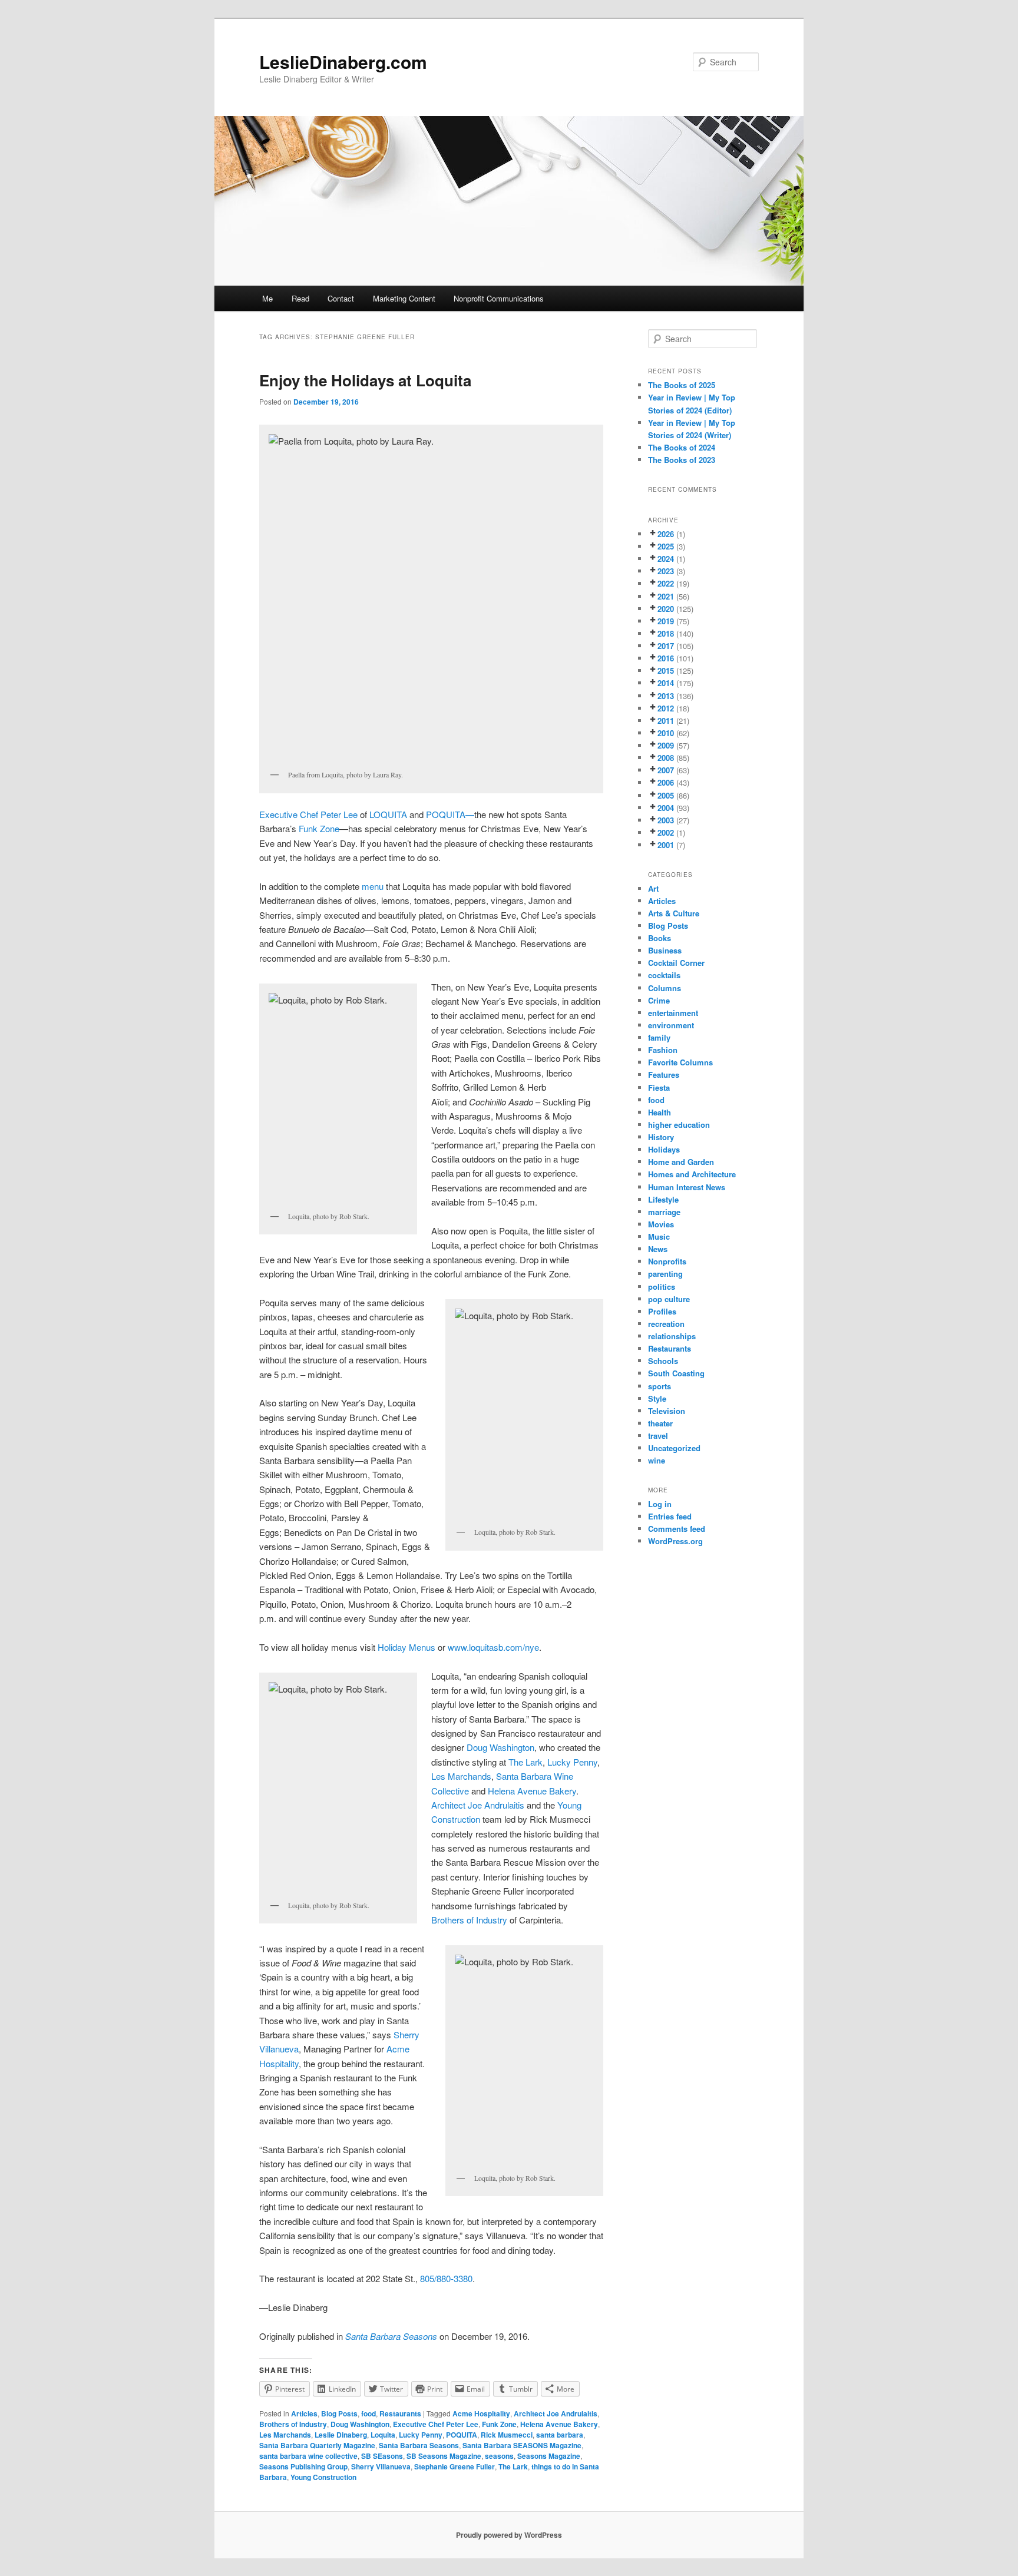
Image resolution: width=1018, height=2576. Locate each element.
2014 (666, 683)
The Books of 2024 (682, 447)
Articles (304, 2413)
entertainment (673, 1013)
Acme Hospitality (481, 2413)
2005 (666, 795)
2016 (666, 658)
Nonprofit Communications (499, 298)
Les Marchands (461, 1776)
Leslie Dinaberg (341, 2435)
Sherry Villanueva (381, 2466)
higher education (679, 1125)
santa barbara (560, 2435)
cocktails (664, 975)
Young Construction (323, 2477)
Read (300, 298)
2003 (666, 820)
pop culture (669, 1299)
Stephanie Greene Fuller (455, 2466)
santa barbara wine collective (308, 2456)
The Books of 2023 (682, 460)
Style (657, 1398)
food (368, 2413)
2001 (666, 845)
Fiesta (659, 1087)
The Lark (525, 1762)
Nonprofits (667, 1261)
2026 (666, 534)
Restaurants (400, 2413)
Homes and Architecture (692, 1174)
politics (662, 1287)
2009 (666, 745)
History (661, 1137)
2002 (666, 832)
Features (664, 1075)
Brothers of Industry (469, 1920)
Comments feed (677, 1529)
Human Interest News (687, 1187)
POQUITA (462, 2435)
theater (660, 1423)
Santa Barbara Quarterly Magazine (317, 2445)
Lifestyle (663, 1199)
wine (657, 1460)
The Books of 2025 (682, 385)
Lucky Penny (572, 1762)
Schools (663, 1361)
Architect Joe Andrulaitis (478, 1805)
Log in (660, 1504)
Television (667, 1411)
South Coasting (676, 1373)
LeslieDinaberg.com (343, 62)
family (659, 1037)
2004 (666, 808)
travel (658, 1436)
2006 (666, 782)
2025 (666, 546)
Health (660, 1112)
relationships (672, 1336)
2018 (666, 633)
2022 (666, 583)
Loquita (383, 2435)
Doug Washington (500, 1747)
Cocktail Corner (676, 963)
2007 (666, 770)
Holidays (664, 1149)
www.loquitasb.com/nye (493, 1647)
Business (665, 950)
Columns (665, 988)
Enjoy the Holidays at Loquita (365, 380)
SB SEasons (382, 2456)
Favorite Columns (680, 1062)
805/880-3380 (446, 2278)
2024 (666, 559)
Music (659, 1236)
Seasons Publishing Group (303, 2466)
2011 (666, 721)
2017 (666, 646)
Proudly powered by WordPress (509, 2535)
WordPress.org (675, 1541)
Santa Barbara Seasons (419, 2445)
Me (267, 298)
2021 (666, 596)
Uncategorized (674, 1448)
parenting (665, 1274)
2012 (666, 708)
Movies (661, 1224)
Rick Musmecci (507, 2435)
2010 (666, 733)
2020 (666, 609)
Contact (341, 298)
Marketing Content (404, 298)
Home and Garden (681, 1162)
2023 (666, 571)
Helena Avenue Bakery (532, 1791)
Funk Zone (319, 828)
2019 (666, 621)
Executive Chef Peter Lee (308, 814)
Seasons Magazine (549, 2456)
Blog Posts (339, 2413)
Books (660, 938)
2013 (666, 696)
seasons (499, 2456)
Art (653, 888)
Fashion (663, 1050)
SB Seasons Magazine (444, 2456)
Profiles (662, 1311)
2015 (666, 671)
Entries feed (670, 1516)
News (658, 1249)
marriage (664, 1212)
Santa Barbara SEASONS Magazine (522, 2445)
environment (671, 1025)
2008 (666, 758)
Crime (659, 1000)
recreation (666, 1324)
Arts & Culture (674, 913)
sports (660, 1386)
